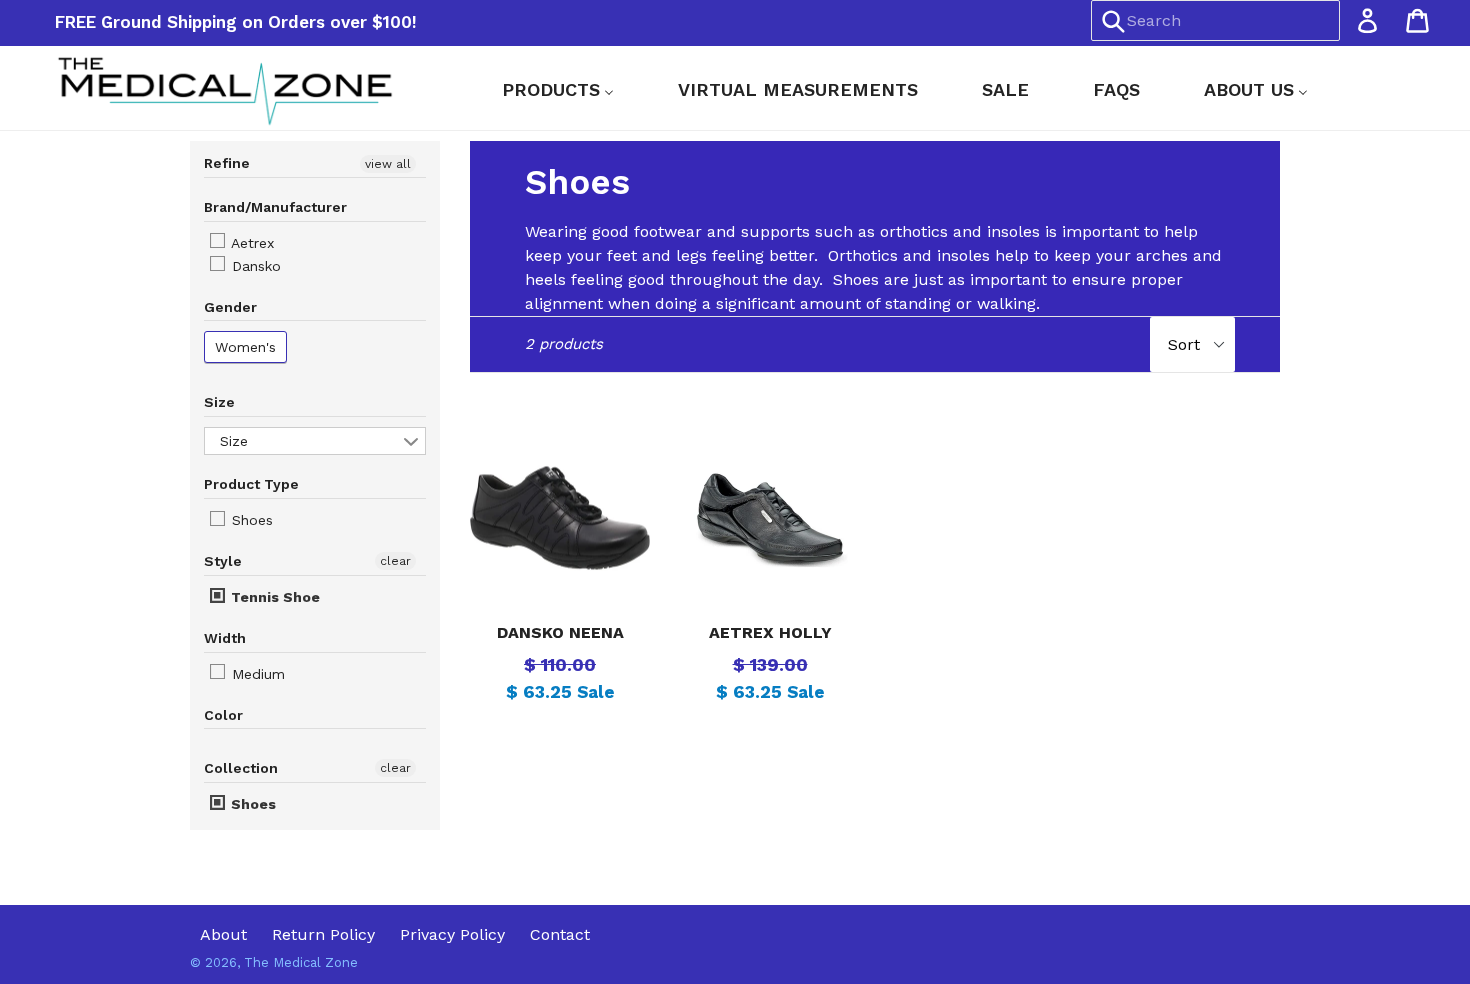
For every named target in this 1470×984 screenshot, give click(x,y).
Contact (560, 934)
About (223, 934)
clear (395, 561)
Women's (245, 347)
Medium (256, 674)
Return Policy (323, 934)
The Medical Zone (301, 962)
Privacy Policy (452, 934)
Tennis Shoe (273, 597)
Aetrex (250, 243)
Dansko (254, 266)
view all (388, 164)
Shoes (250, 520)
